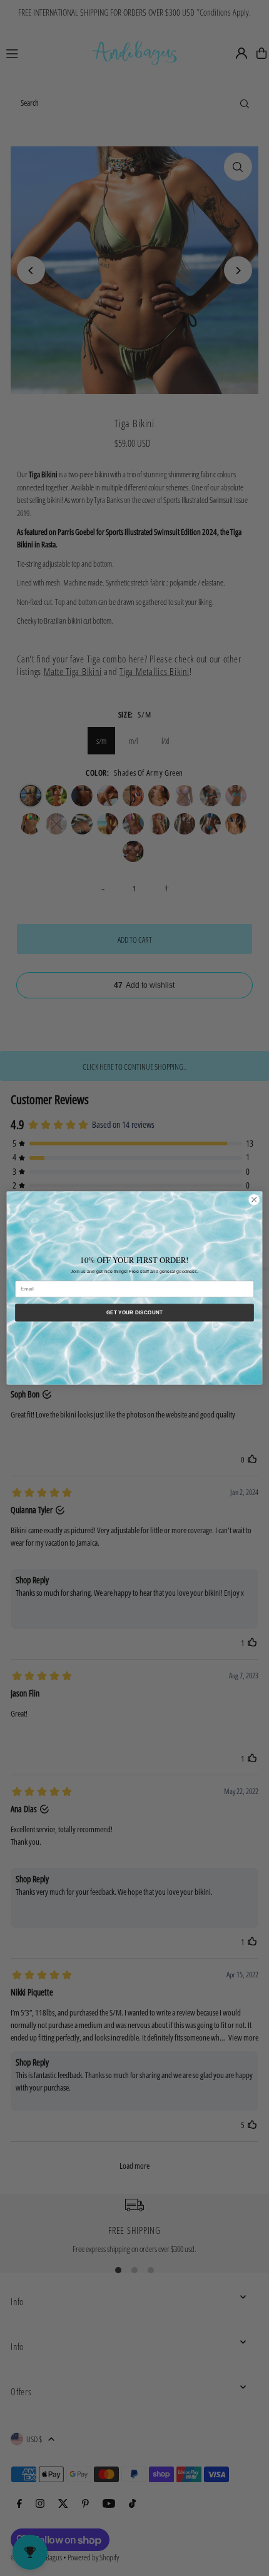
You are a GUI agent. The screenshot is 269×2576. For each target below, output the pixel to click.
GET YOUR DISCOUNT (135, 1313)
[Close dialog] (254, 1200)
